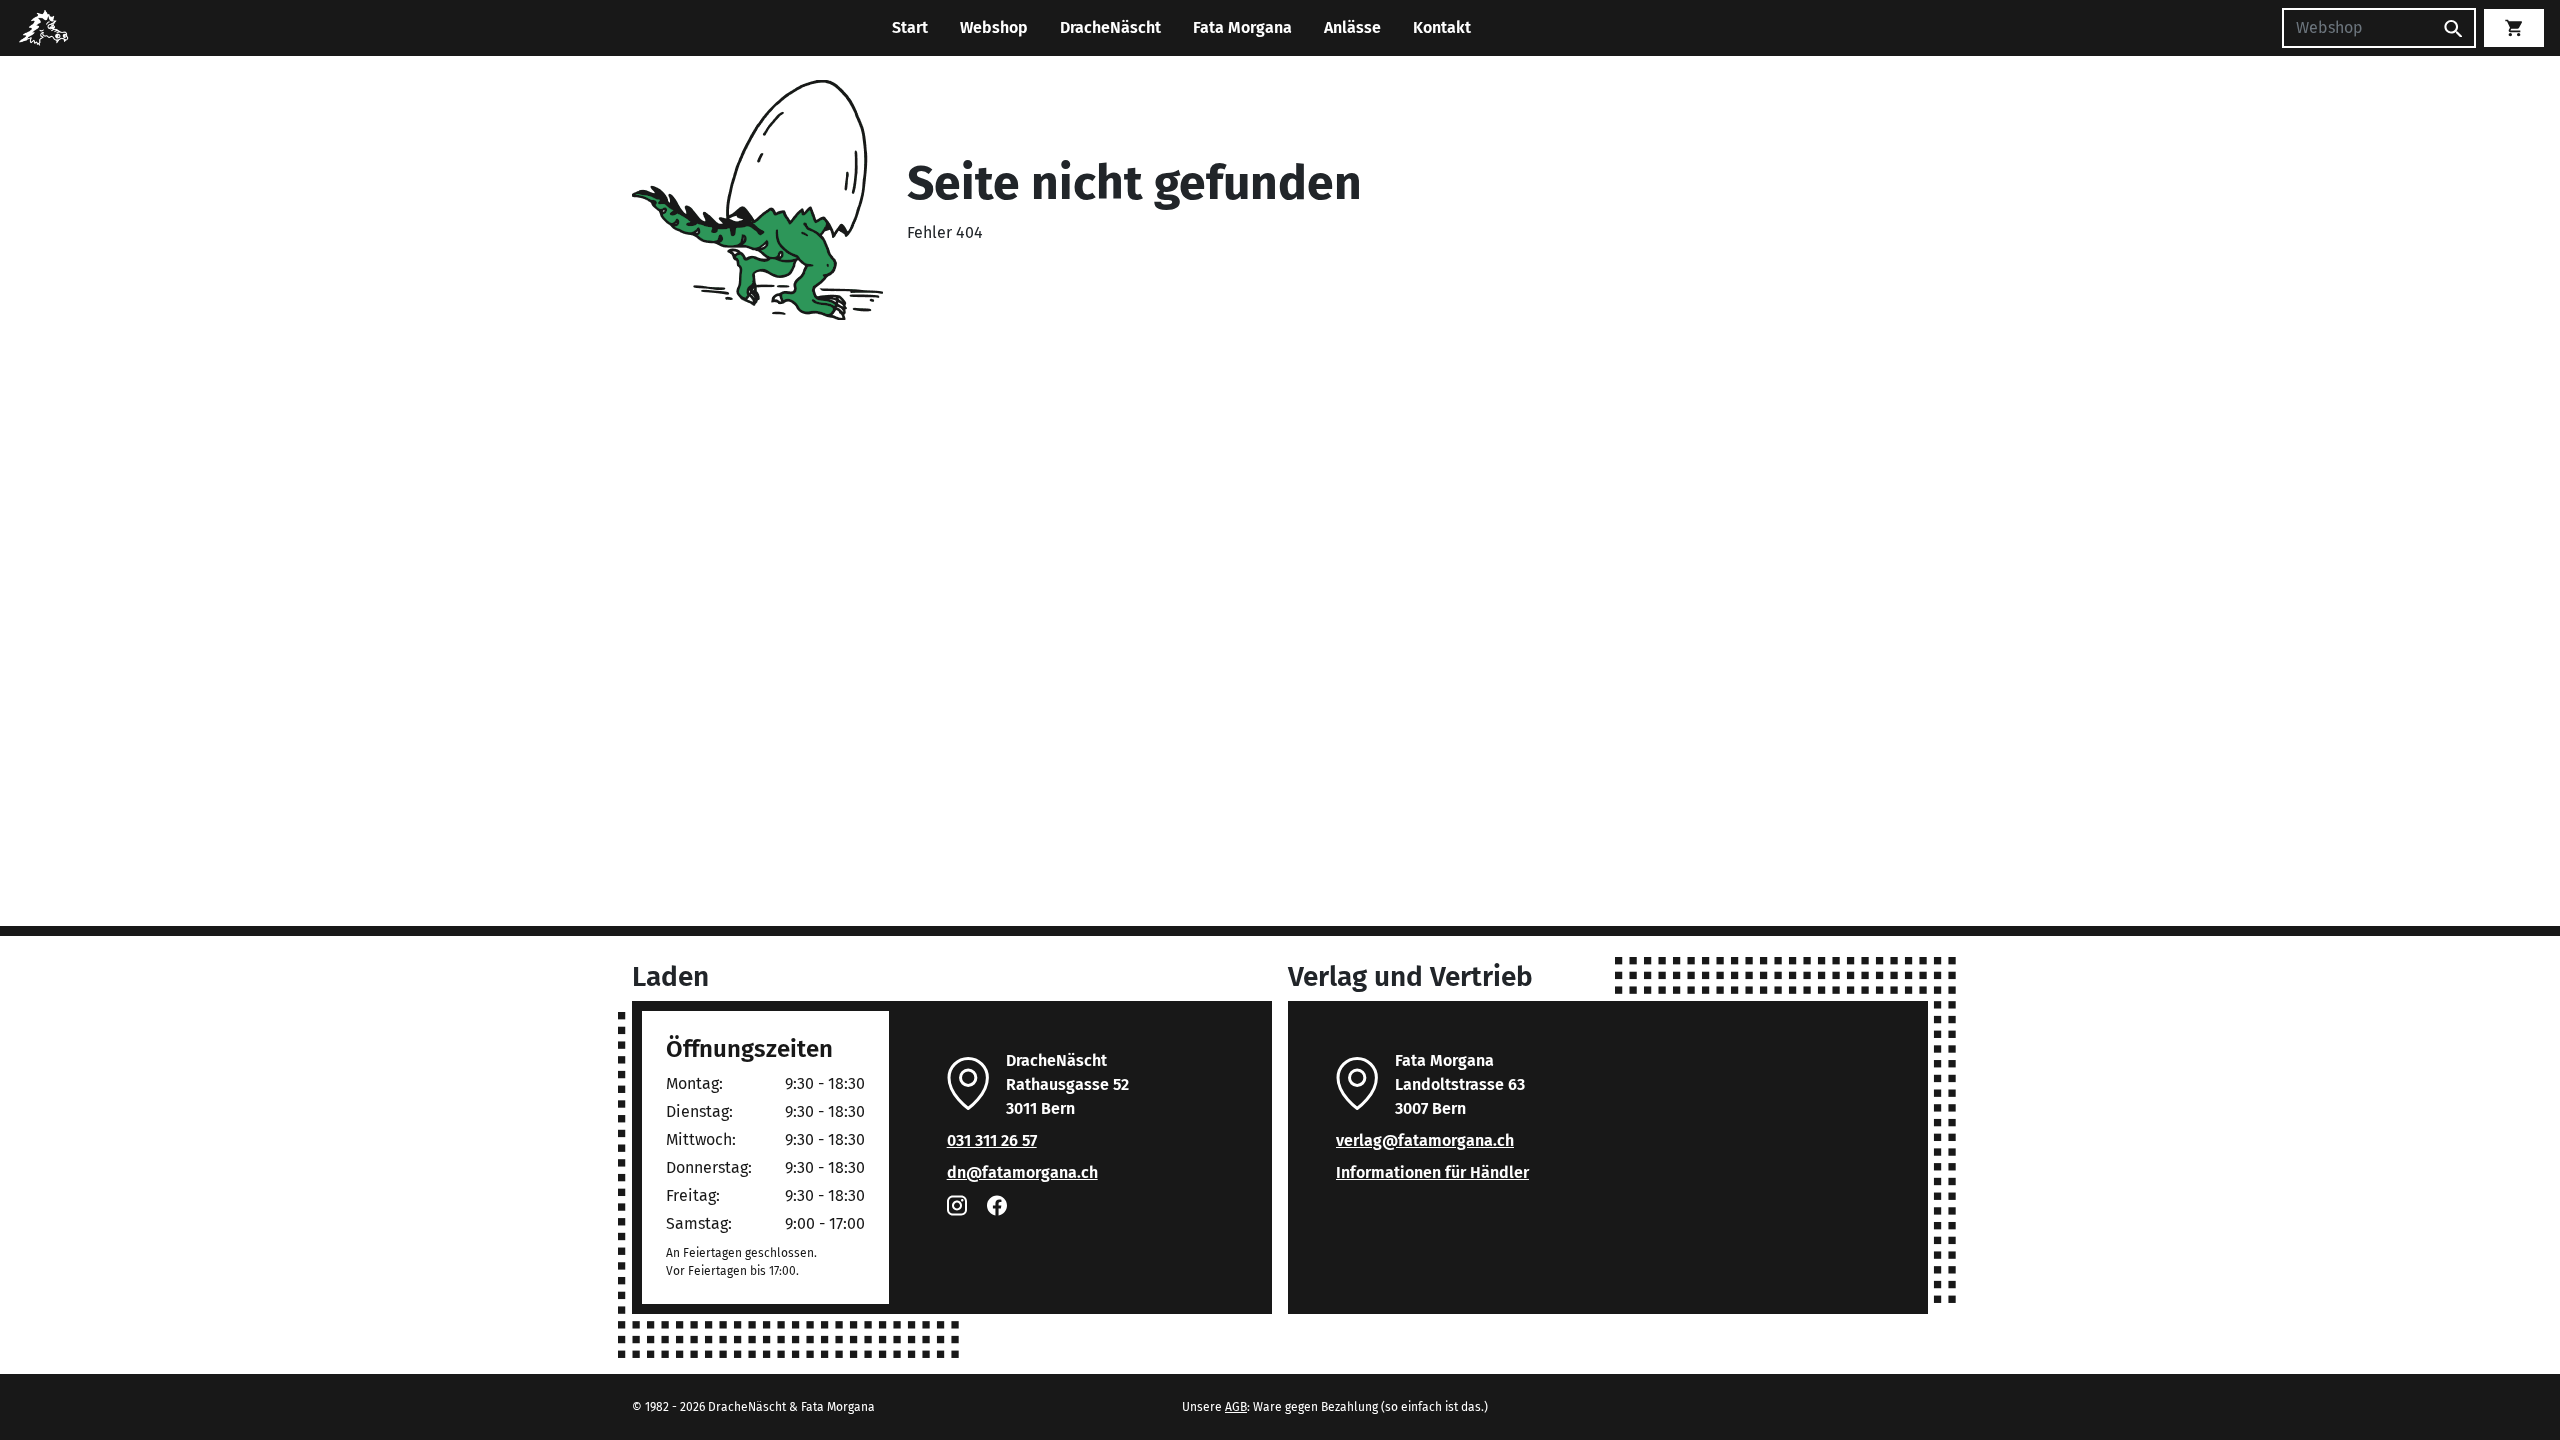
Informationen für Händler (1432, 1172)
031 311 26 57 (992, 1140)
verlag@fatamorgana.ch (1425, 1140)
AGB (1236, 1407)
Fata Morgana (1242, 27)
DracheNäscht (1110, 27)
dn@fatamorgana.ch (1022, 1172)
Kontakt (1442, 27)
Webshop (994, 27)
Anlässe (1352, 27)
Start (910, 27)
